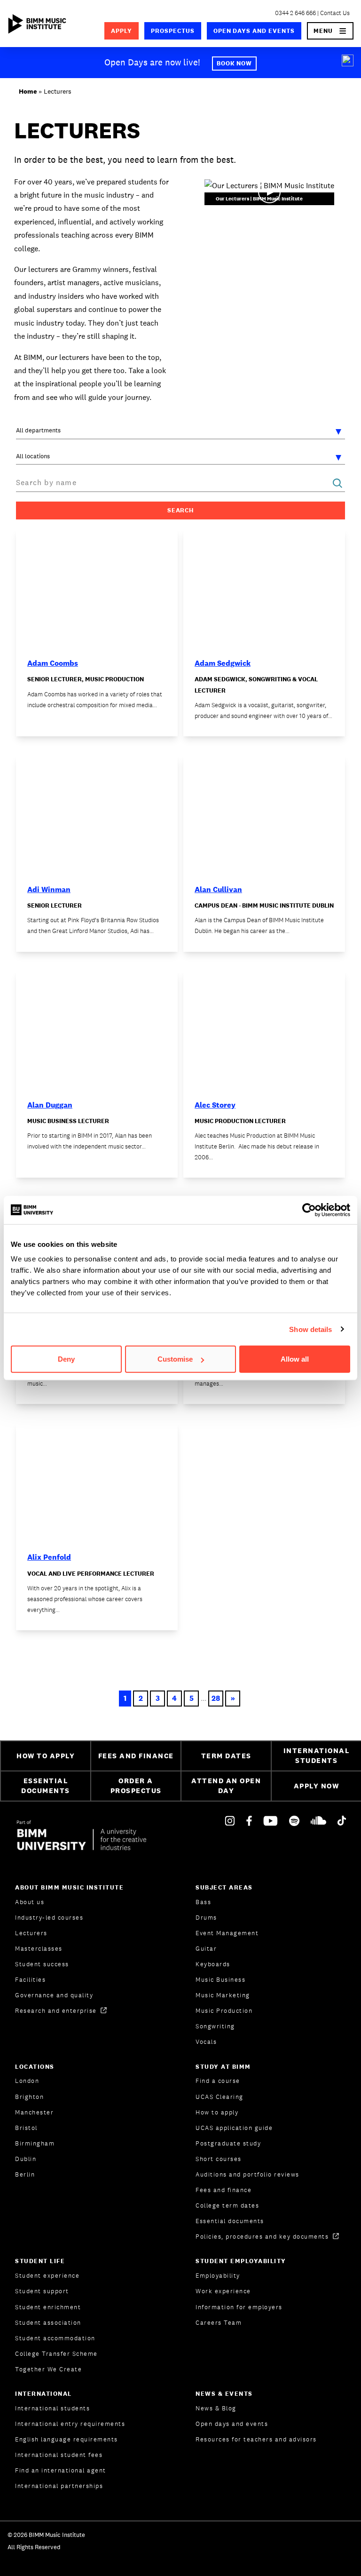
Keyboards (213, 1964)
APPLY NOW (317, 1786)
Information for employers (239, 2307)
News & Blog (216, 2408)
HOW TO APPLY (46, 1756)
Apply (122, 31)
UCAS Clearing (220, 2097)
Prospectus (173, 31)
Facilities (30, 1980)
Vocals (206, 2042)
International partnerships (59, 2486)
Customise (175, 1359)
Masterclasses (39, 1949)
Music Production (224, 2011)
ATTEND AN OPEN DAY (226, 1786)
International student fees (59, 2455)
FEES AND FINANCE (136, 1756)
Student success (42, 1964)
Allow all (295, 1359)
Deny (66, 1359)
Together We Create (48, 2369)
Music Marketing (223, 1995)
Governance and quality (54, 1995)
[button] (330, 31)
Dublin (26, 2159)
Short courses (219, 2159)
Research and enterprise (57, 2011)
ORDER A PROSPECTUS (136, 1786)
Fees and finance (224, 2190)
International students (52, 2408)
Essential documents (230, 2221)
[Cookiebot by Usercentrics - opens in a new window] (309, 1210)
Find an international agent (61, 2470)
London (27, 2081)
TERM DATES (226, 1756)
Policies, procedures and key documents (263, 2237)
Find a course (218, 2081)
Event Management (227, 1933)
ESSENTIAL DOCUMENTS (46, 1786)
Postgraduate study (228, 2143)
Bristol (26, 2128)
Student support (42, 2291)
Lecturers (31, 1933)
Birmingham (35, 2143)
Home (28, 91)
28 (216, 1698)
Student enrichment (48, 2307)
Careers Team (219, 2323)
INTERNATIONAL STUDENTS (317, 1755)
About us (30, 1902)
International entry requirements (70, 2424)
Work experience (223, 2291)
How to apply (217, 2112)
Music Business (220, 1980)
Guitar (206, 1949)
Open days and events (254, 31)
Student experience (47, 2276)
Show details (310, 1329)
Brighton (29, 2097)
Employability (218, 2276)
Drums (206, 1918)
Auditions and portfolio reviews (247, 2174)
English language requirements (67, 2439)
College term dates (227, 2205)
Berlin (25, 2174)
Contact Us (335, 13)
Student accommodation (55, 2338)
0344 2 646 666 (295, 13)
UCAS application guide (234, 2128)
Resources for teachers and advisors (256, 2439)
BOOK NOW (235, 63)
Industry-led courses (49, 1918)
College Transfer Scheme (56, 2354)
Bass (203, 1902)
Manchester (34, 2112)
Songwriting (215, 2026)
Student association (48, 2323)
